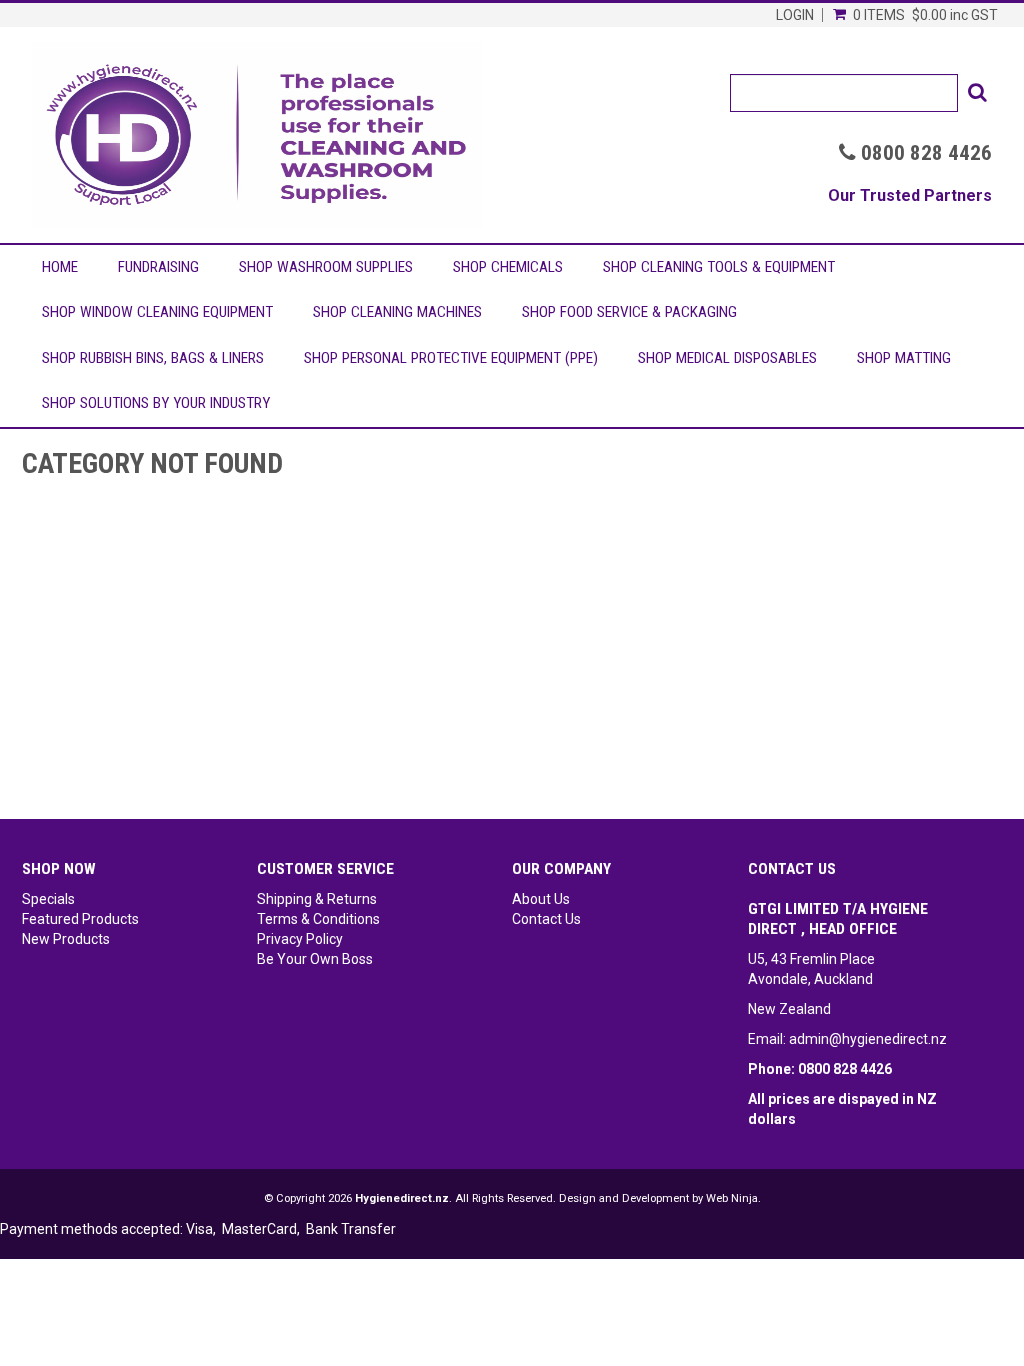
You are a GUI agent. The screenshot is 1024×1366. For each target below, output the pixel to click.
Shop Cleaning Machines (397, 312)
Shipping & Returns (317, 899)
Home (60, 267)
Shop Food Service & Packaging (629, 312)
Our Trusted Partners (910, 195)
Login (795, 15)
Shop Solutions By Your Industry (156, 403)
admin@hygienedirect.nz (868, 1039)
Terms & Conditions (318, 919)
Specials (48, 899)
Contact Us (546, 919)
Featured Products (80, 919)
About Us (541, 899)
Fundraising (158, 267)
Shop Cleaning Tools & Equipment (719, 267)
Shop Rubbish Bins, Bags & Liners (153, 358)
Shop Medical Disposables (727, 358)
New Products (66, 939)
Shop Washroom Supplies (326, 267)
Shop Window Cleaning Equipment (157, 312)
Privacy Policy (300, 939)
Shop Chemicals (508, 267)
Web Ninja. (733, 1198)
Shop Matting (904, 358)
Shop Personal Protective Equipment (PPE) (451, 358)
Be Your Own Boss (315, 959)
